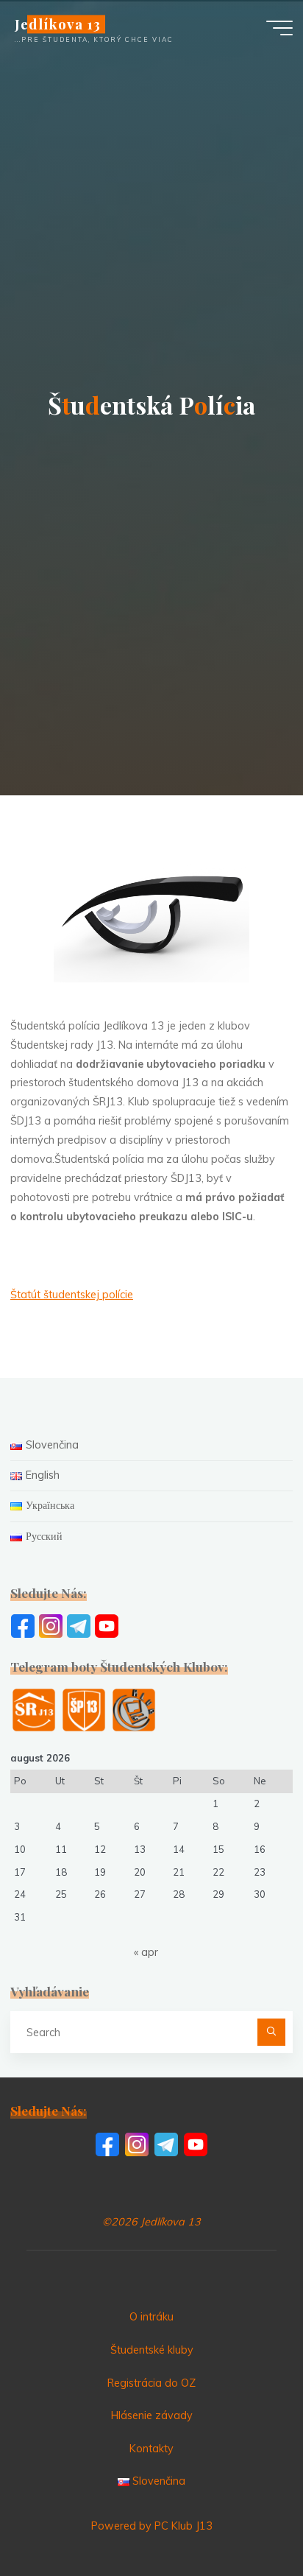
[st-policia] (84, 1709)
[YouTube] (107, 1625)
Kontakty (151, 2449)
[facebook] (23, 1625)
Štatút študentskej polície (72, 1295)
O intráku (151, 2317)
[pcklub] (134, 1709)
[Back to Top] (246, 2519)
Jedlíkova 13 (57, 24)
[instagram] (51, 1625)
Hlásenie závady (152, 2415)
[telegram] (79, 1625)
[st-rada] (34, 1709)
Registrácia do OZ (151, 2383)
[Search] (271, 2032)
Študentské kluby (152, 2350)
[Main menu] (279, 28)
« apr (146, 1952)
